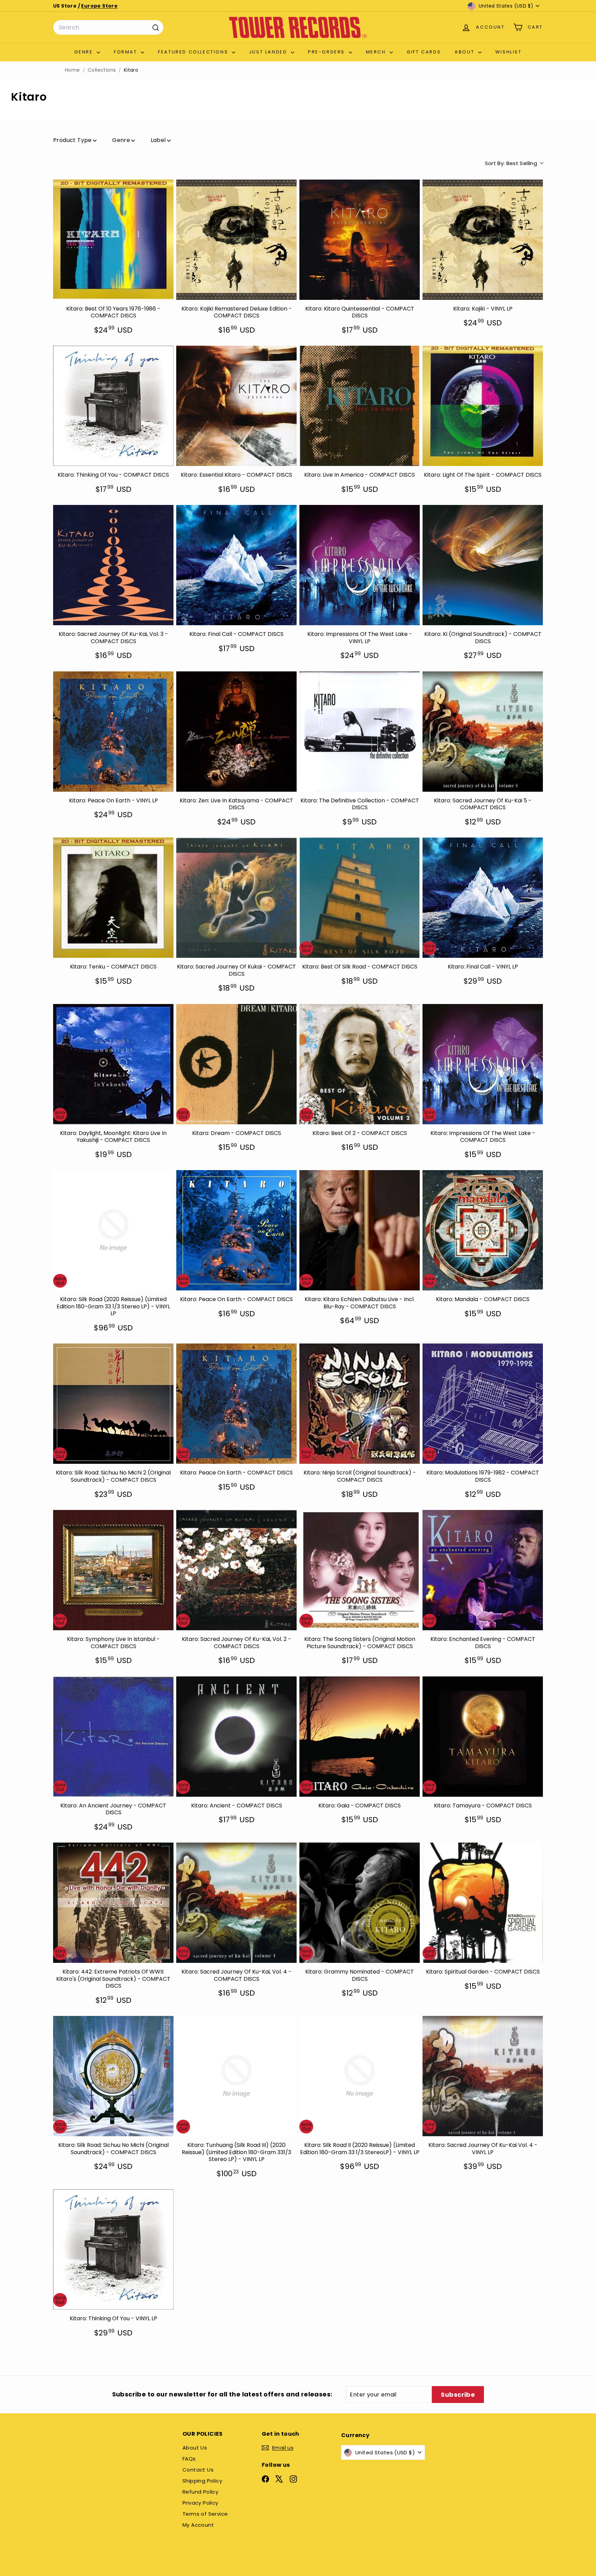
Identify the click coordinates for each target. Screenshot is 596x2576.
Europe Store (99, 6)
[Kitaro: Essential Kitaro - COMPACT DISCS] (236, 406)
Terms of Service (205, 2514)
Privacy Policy (200, 2503)
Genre (85, 52)
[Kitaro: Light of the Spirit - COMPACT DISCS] (483, 406)
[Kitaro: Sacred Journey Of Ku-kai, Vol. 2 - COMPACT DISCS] (236, 1570)
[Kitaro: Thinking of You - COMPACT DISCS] (113, 406)
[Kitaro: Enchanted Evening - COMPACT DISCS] (483, 1570)
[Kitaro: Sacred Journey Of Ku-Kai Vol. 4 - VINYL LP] (483, 2076)
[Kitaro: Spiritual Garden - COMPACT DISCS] (483, 1903)
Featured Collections (194, 52)
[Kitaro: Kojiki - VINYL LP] (483, 240)
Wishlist (509, 52)
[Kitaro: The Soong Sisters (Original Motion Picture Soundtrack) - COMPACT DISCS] (360, 1570)
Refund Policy (200, 2492)
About (465, 52)
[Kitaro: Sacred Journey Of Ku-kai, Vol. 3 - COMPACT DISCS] (113, 565)
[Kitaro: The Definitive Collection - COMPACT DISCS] (360, 732)
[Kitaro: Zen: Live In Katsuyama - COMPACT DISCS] (236, 732)
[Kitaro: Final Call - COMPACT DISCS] (236, 565)
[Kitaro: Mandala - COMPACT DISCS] (483, 1230)
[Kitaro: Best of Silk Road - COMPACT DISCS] (360, 898)
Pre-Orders (327, 52)
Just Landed (269, 52)
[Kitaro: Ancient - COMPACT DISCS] (236, 1737)
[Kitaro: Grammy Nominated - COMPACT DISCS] (360, 1903)
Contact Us (198, 2470)
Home (72, 70)
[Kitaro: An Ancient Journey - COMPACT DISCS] (113, 1737)
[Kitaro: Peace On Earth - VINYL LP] (113, 732)
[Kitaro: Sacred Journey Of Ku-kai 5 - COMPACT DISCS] (483, 732)
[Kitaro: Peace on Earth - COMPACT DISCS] (236, 1230)
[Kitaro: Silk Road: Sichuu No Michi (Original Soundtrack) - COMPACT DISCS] (113, 2076)
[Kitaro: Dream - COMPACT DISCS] (236, 1064)
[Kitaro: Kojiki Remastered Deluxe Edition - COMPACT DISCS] (236, 240)
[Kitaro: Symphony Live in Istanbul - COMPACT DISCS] (113, 1570)
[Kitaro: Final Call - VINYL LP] (483, 898)
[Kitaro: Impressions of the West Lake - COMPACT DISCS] (483, 1064)
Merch (377, 52)
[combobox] (108, 28)
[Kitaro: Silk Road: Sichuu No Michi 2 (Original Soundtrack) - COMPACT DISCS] (113, 1404)
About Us (195, 2448)
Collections (102, 70)
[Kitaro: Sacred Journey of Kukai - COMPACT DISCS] (236, 898)
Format (126, 52)
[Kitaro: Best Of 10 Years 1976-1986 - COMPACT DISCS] (113, 240)
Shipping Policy (202, 2481)
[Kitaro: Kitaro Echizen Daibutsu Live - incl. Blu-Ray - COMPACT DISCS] (360, 1230)
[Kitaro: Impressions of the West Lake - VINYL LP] (360, 565)
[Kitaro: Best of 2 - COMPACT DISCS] (360, 1064)
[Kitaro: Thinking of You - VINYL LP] (113, 2249)
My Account (198, 2525)
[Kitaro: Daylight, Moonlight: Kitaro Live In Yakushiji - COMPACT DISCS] (113, 1064)
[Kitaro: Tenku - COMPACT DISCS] (113, 898)
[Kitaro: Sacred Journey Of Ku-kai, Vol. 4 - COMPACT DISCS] (236, 1903)
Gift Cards (424, 52)
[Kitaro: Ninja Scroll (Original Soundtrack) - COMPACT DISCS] (360, 1404)
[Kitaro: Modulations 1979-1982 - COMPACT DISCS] (483, 1404)
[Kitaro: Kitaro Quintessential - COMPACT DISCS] (360, 240)
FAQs (189, 2459)
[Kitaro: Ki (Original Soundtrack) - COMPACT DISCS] (483, 565)
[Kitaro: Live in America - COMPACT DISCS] (360, 406)
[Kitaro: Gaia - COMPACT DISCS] (360, 1737)
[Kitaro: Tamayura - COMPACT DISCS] (483, 1737)
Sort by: (511, 163)
